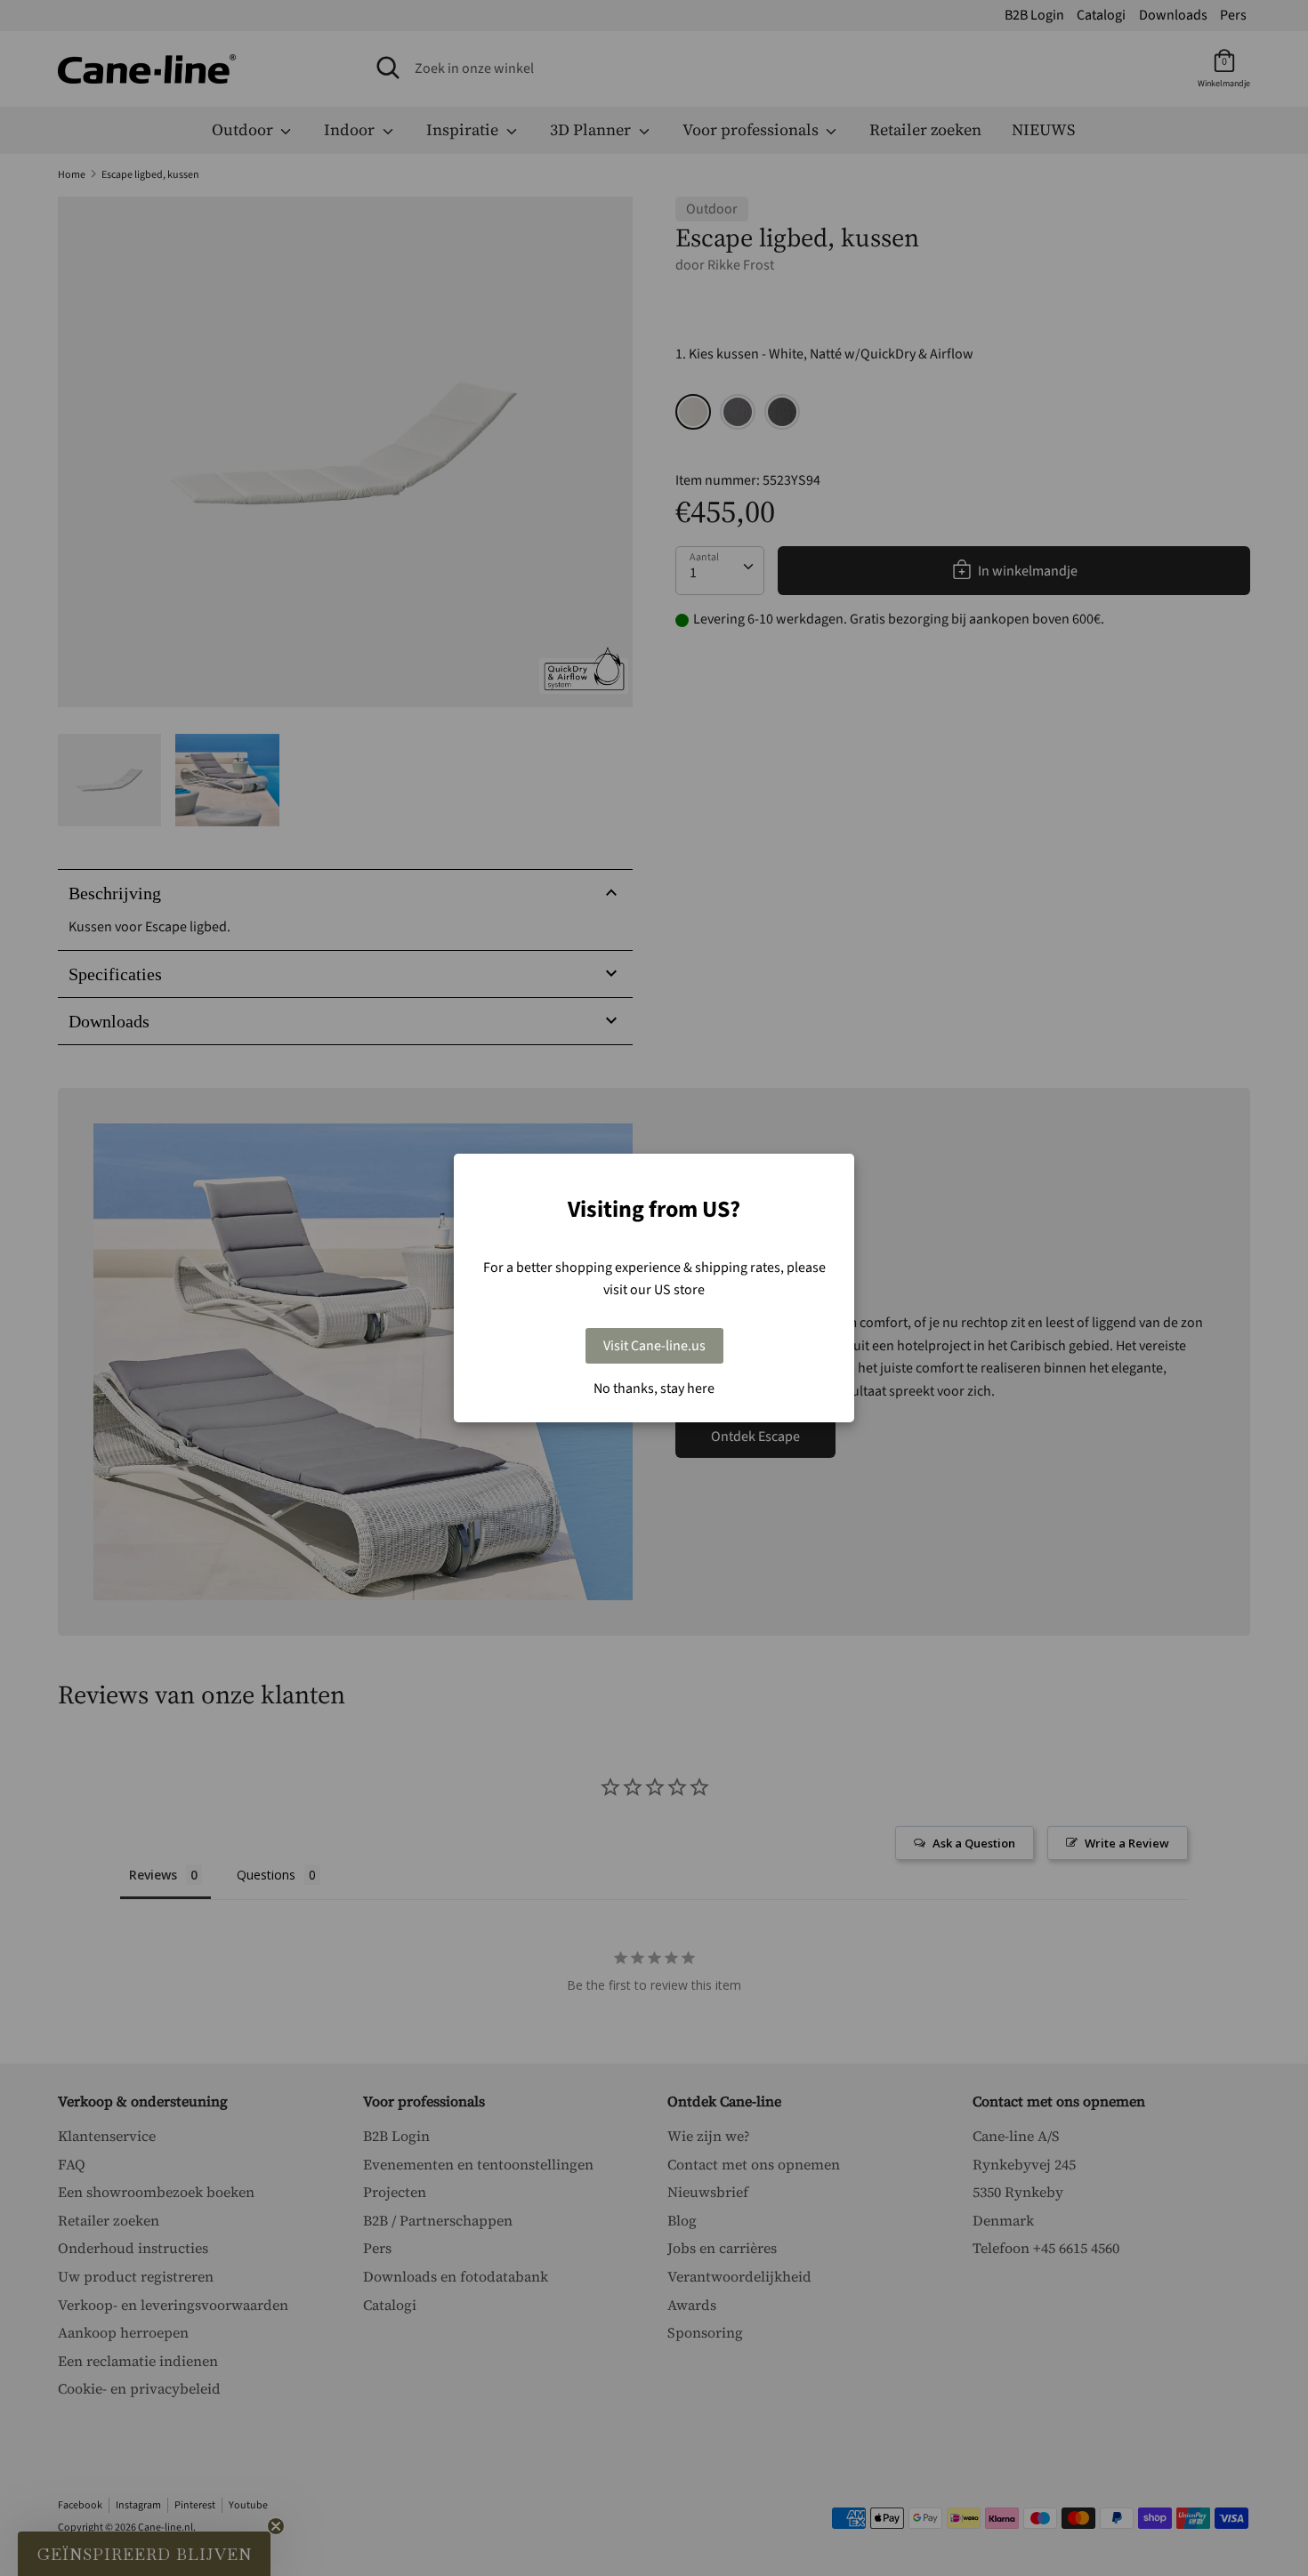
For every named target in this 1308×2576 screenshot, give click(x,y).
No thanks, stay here (654, 1389)
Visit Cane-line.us (654, 1346)
